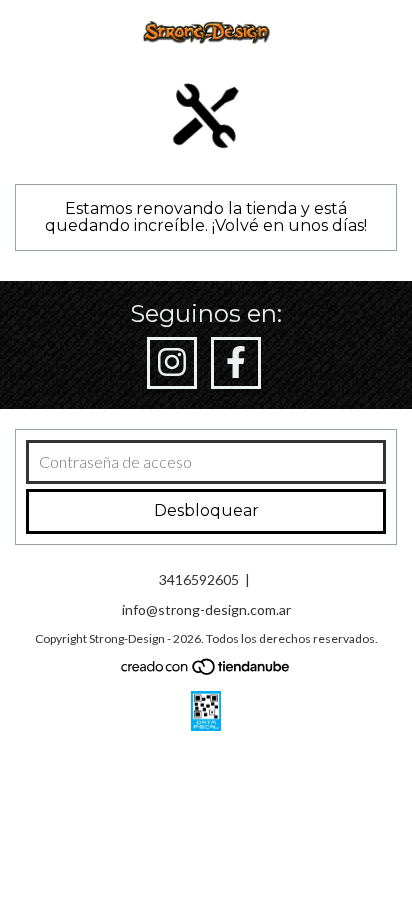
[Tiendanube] (206, 670)
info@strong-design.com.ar (206, 609)
